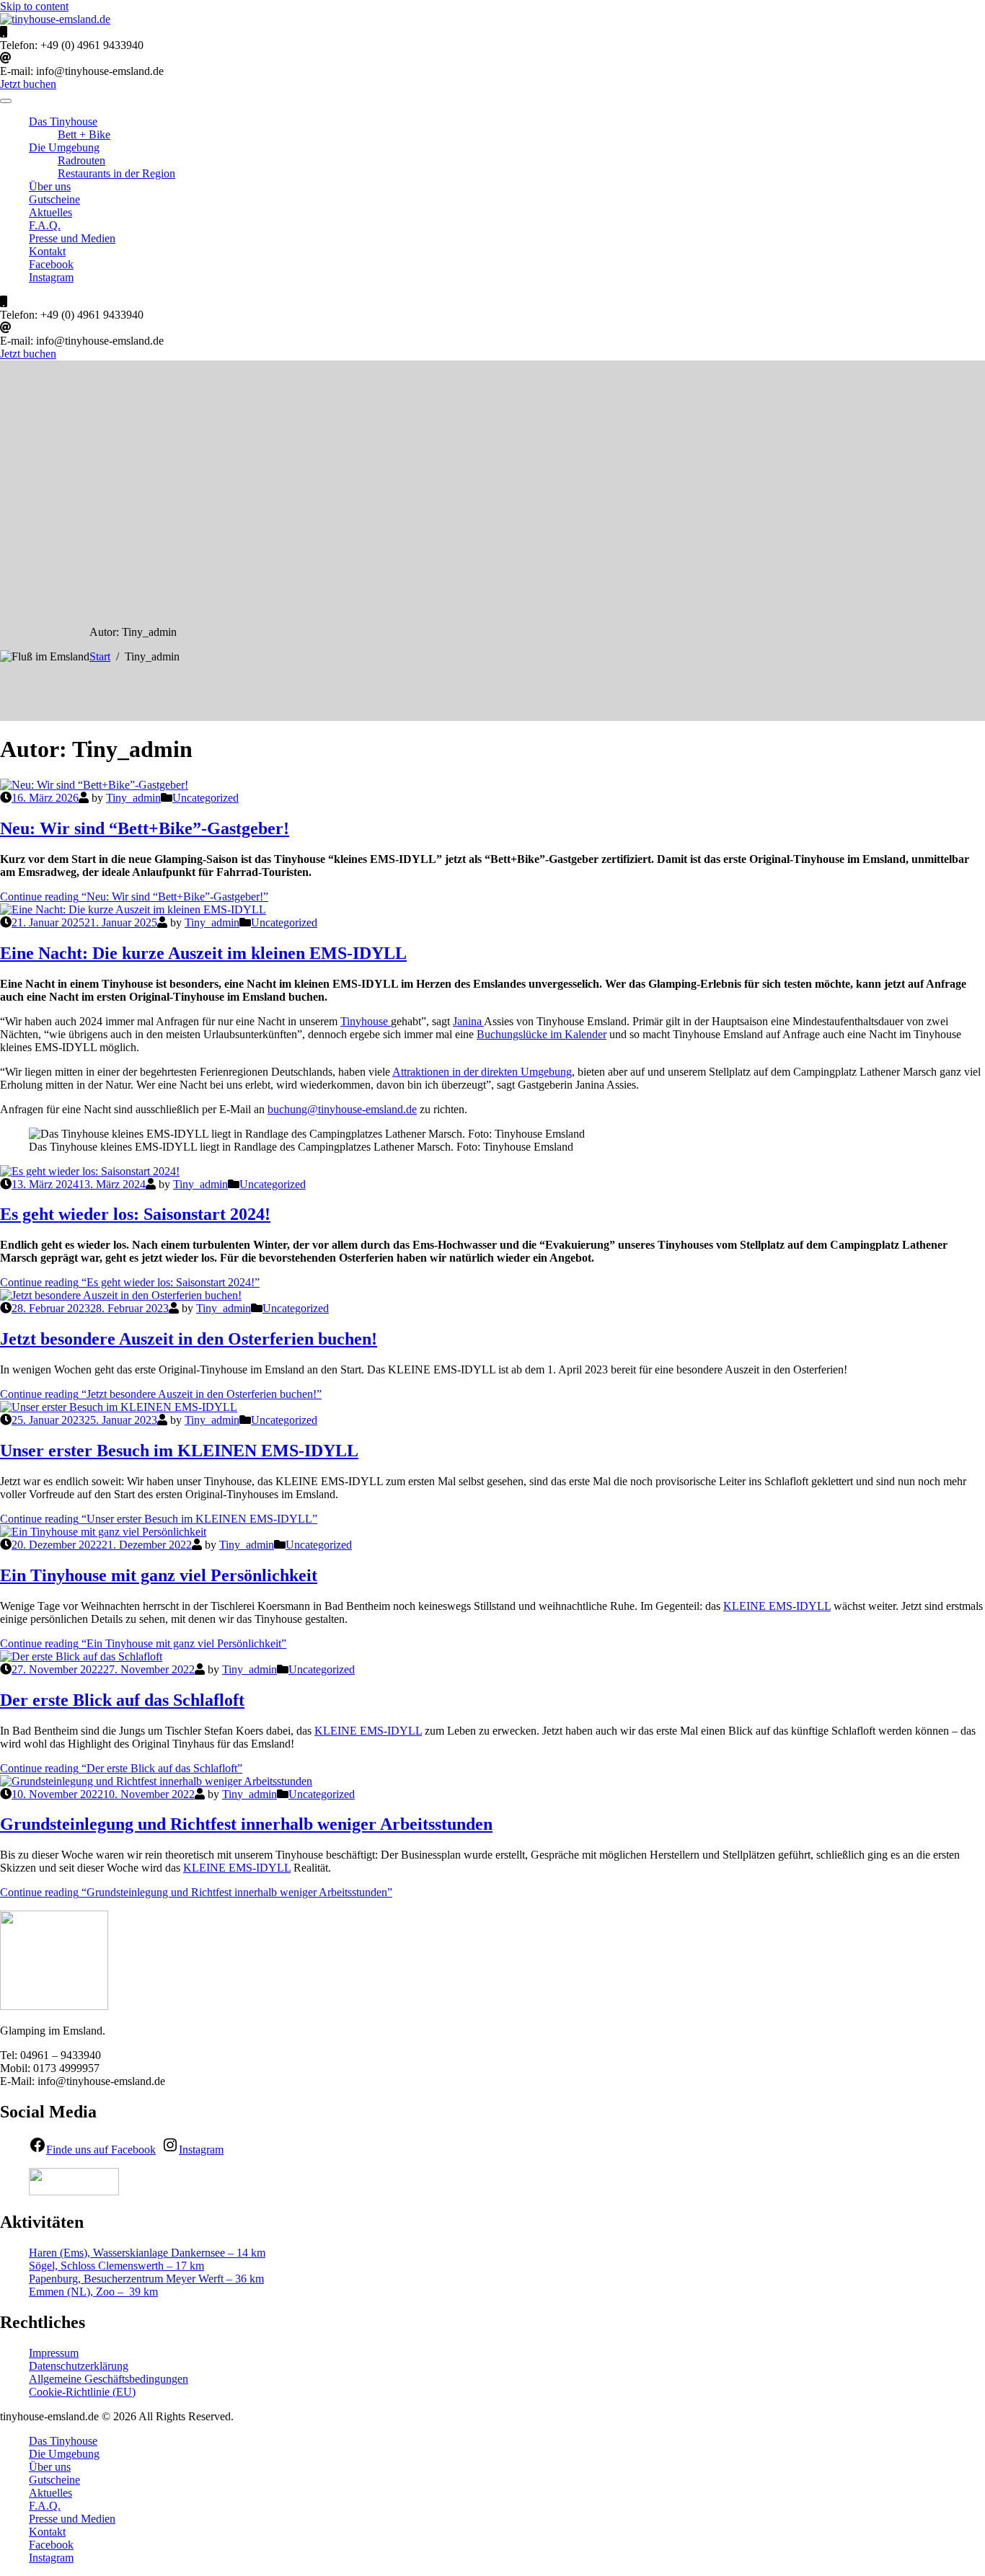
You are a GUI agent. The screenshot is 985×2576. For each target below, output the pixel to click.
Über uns (50, 186)
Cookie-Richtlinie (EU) (82, 2392)
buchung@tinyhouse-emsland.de (342, 1109)
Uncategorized (206, 798)
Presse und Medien (72, 238)
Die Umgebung (64, 147)
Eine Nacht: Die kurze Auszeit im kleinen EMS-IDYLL (203, 953)
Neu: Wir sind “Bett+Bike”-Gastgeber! (145, 828)
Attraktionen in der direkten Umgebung (482, 1072)
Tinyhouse (366, 1021)
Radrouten (81, 160)
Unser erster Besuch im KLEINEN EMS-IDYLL (179, 1451)
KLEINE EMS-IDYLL (777, 1606)
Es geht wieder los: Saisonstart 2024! (135, 1214)
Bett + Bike (84, 134)
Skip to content (34, 6)
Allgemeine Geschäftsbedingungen (109, 2379)
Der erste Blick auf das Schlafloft (122, 1700)
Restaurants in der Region (116, 173)
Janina (468, 1021)
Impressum (54, 2353)
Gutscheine (54, 199)
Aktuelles (50, 212)
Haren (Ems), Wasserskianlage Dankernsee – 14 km (147, 2253)
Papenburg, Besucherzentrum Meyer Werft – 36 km (146, 2279)
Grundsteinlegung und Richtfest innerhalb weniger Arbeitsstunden (246, 1824)
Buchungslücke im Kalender (542, 1034)
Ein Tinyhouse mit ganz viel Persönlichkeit (159, 1575)
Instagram (51, 277)
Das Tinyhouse (63, 121)
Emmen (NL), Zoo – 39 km (93, 2292)
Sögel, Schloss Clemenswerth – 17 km (116, 2266)
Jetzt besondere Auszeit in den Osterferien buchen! (189, 1339)
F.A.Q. (45, 225)
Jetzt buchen (28, 84)
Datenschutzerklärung (79, 2366)
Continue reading (134, 897)
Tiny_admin (133, 798)
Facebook (51, 264)
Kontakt (47, 251)
